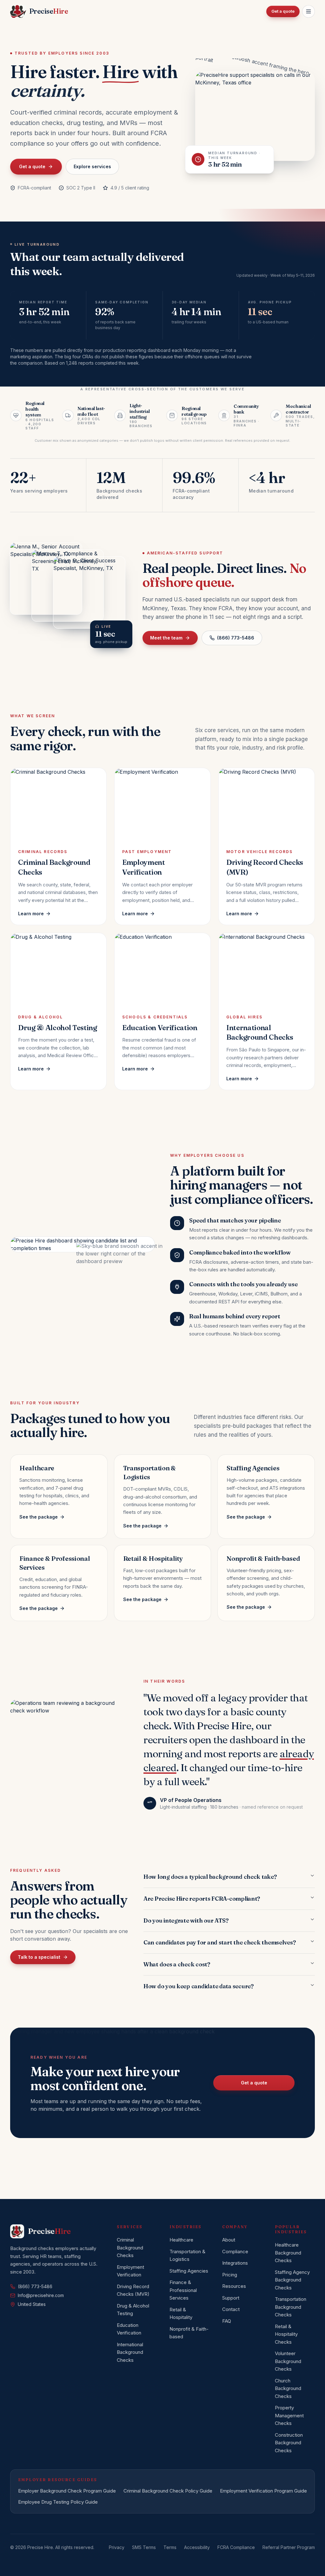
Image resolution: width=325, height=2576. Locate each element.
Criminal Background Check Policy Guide (168, 2491)
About (229, 2240)
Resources (234, 2286)
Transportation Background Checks (291, 2307)
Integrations (235, 2263)
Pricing (230, 2275)
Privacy (117, 2547)
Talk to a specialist (39, 1957)
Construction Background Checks (289, 2443)
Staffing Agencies (189, 2271)
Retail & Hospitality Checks (286, 2334)
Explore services (92, 166)
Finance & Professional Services (183, 2290)
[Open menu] (308, 11)
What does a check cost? (177, 1964)
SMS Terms (144, 2547)
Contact (231, 2309)
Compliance (235, 2252)
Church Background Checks (288, 2388)
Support (231, 2298)
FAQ (227, 2321)
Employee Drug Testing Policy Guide (58, 2502)
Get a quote (283, 11)
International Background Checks (130, 2352)
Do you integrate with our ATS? (186, 1920)
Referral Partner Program (289, 2547)
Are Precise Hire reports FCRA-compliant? (202, 1899)
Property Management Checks (289, 2415)
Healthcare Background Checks (288, 2253)
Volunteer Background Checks (288, 2361)
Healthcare (181, 2240)
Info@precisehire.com (41, 2295)
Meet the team (166, 638)
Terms (170, 2547)
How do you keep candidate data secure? (199, 1986)
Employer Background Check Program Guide (67, 2491)
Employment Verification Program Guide (263, 2491)
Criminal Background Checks (130, 2248)
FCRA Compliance (236, 2547)
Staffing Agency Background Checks (292, 2280)
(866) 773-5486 (236, 638)
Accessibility (197, 2547)
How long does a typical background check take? (210, 1877)
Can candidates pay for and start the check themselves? (219, 1942)
